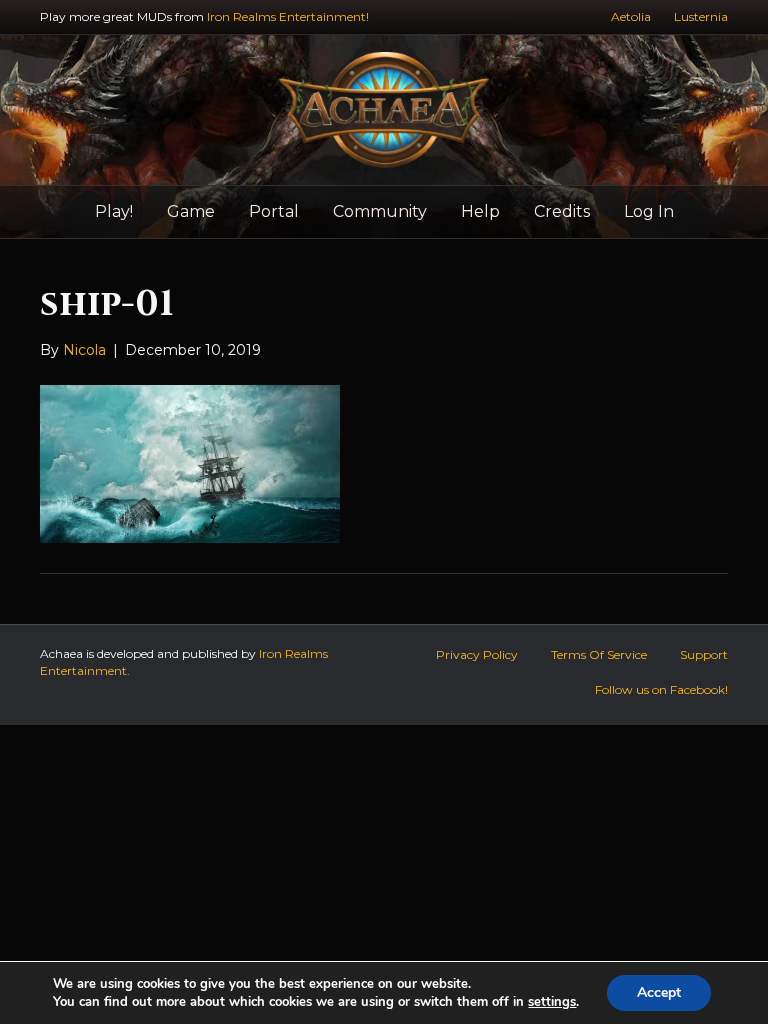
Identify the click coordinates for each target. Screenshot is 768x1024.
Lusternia (701, 16)
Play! (114, 211)
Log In (649, 211)
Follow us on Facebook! (661, 689)
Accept (659, 992)
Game (191, 211)
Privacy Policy (477, 654)
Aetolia (631, 16)
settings (552, 1002)
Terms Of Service (599, 654)
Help (480, 211)
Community (380, 211)
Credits (562, 211)
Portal (274, 211)
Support (704, 654)
